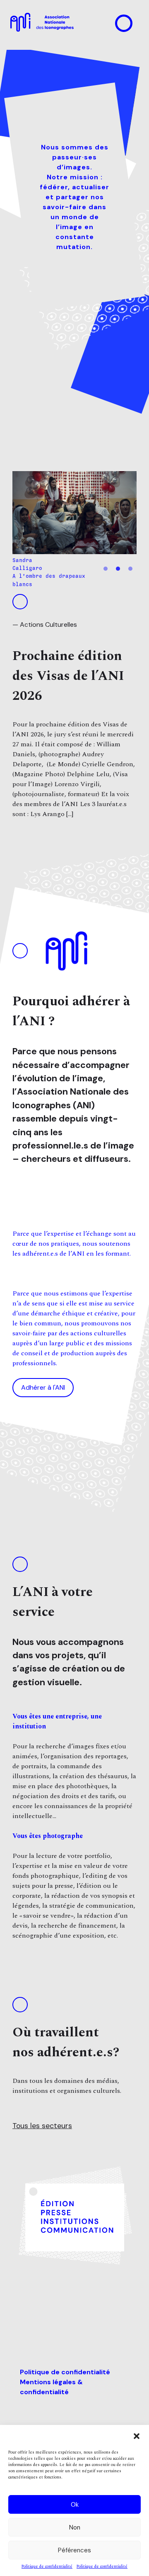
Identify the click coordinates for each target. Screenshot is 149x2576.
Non (75, 2527)
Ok (75, 2505)
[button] (137, 2436)
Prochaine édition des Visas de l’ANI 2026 (68, 676)
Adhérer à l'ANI (43, 1387)
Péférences (74, 2550)
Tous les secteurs (42, 2126)
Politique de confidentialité (47, 2567)
